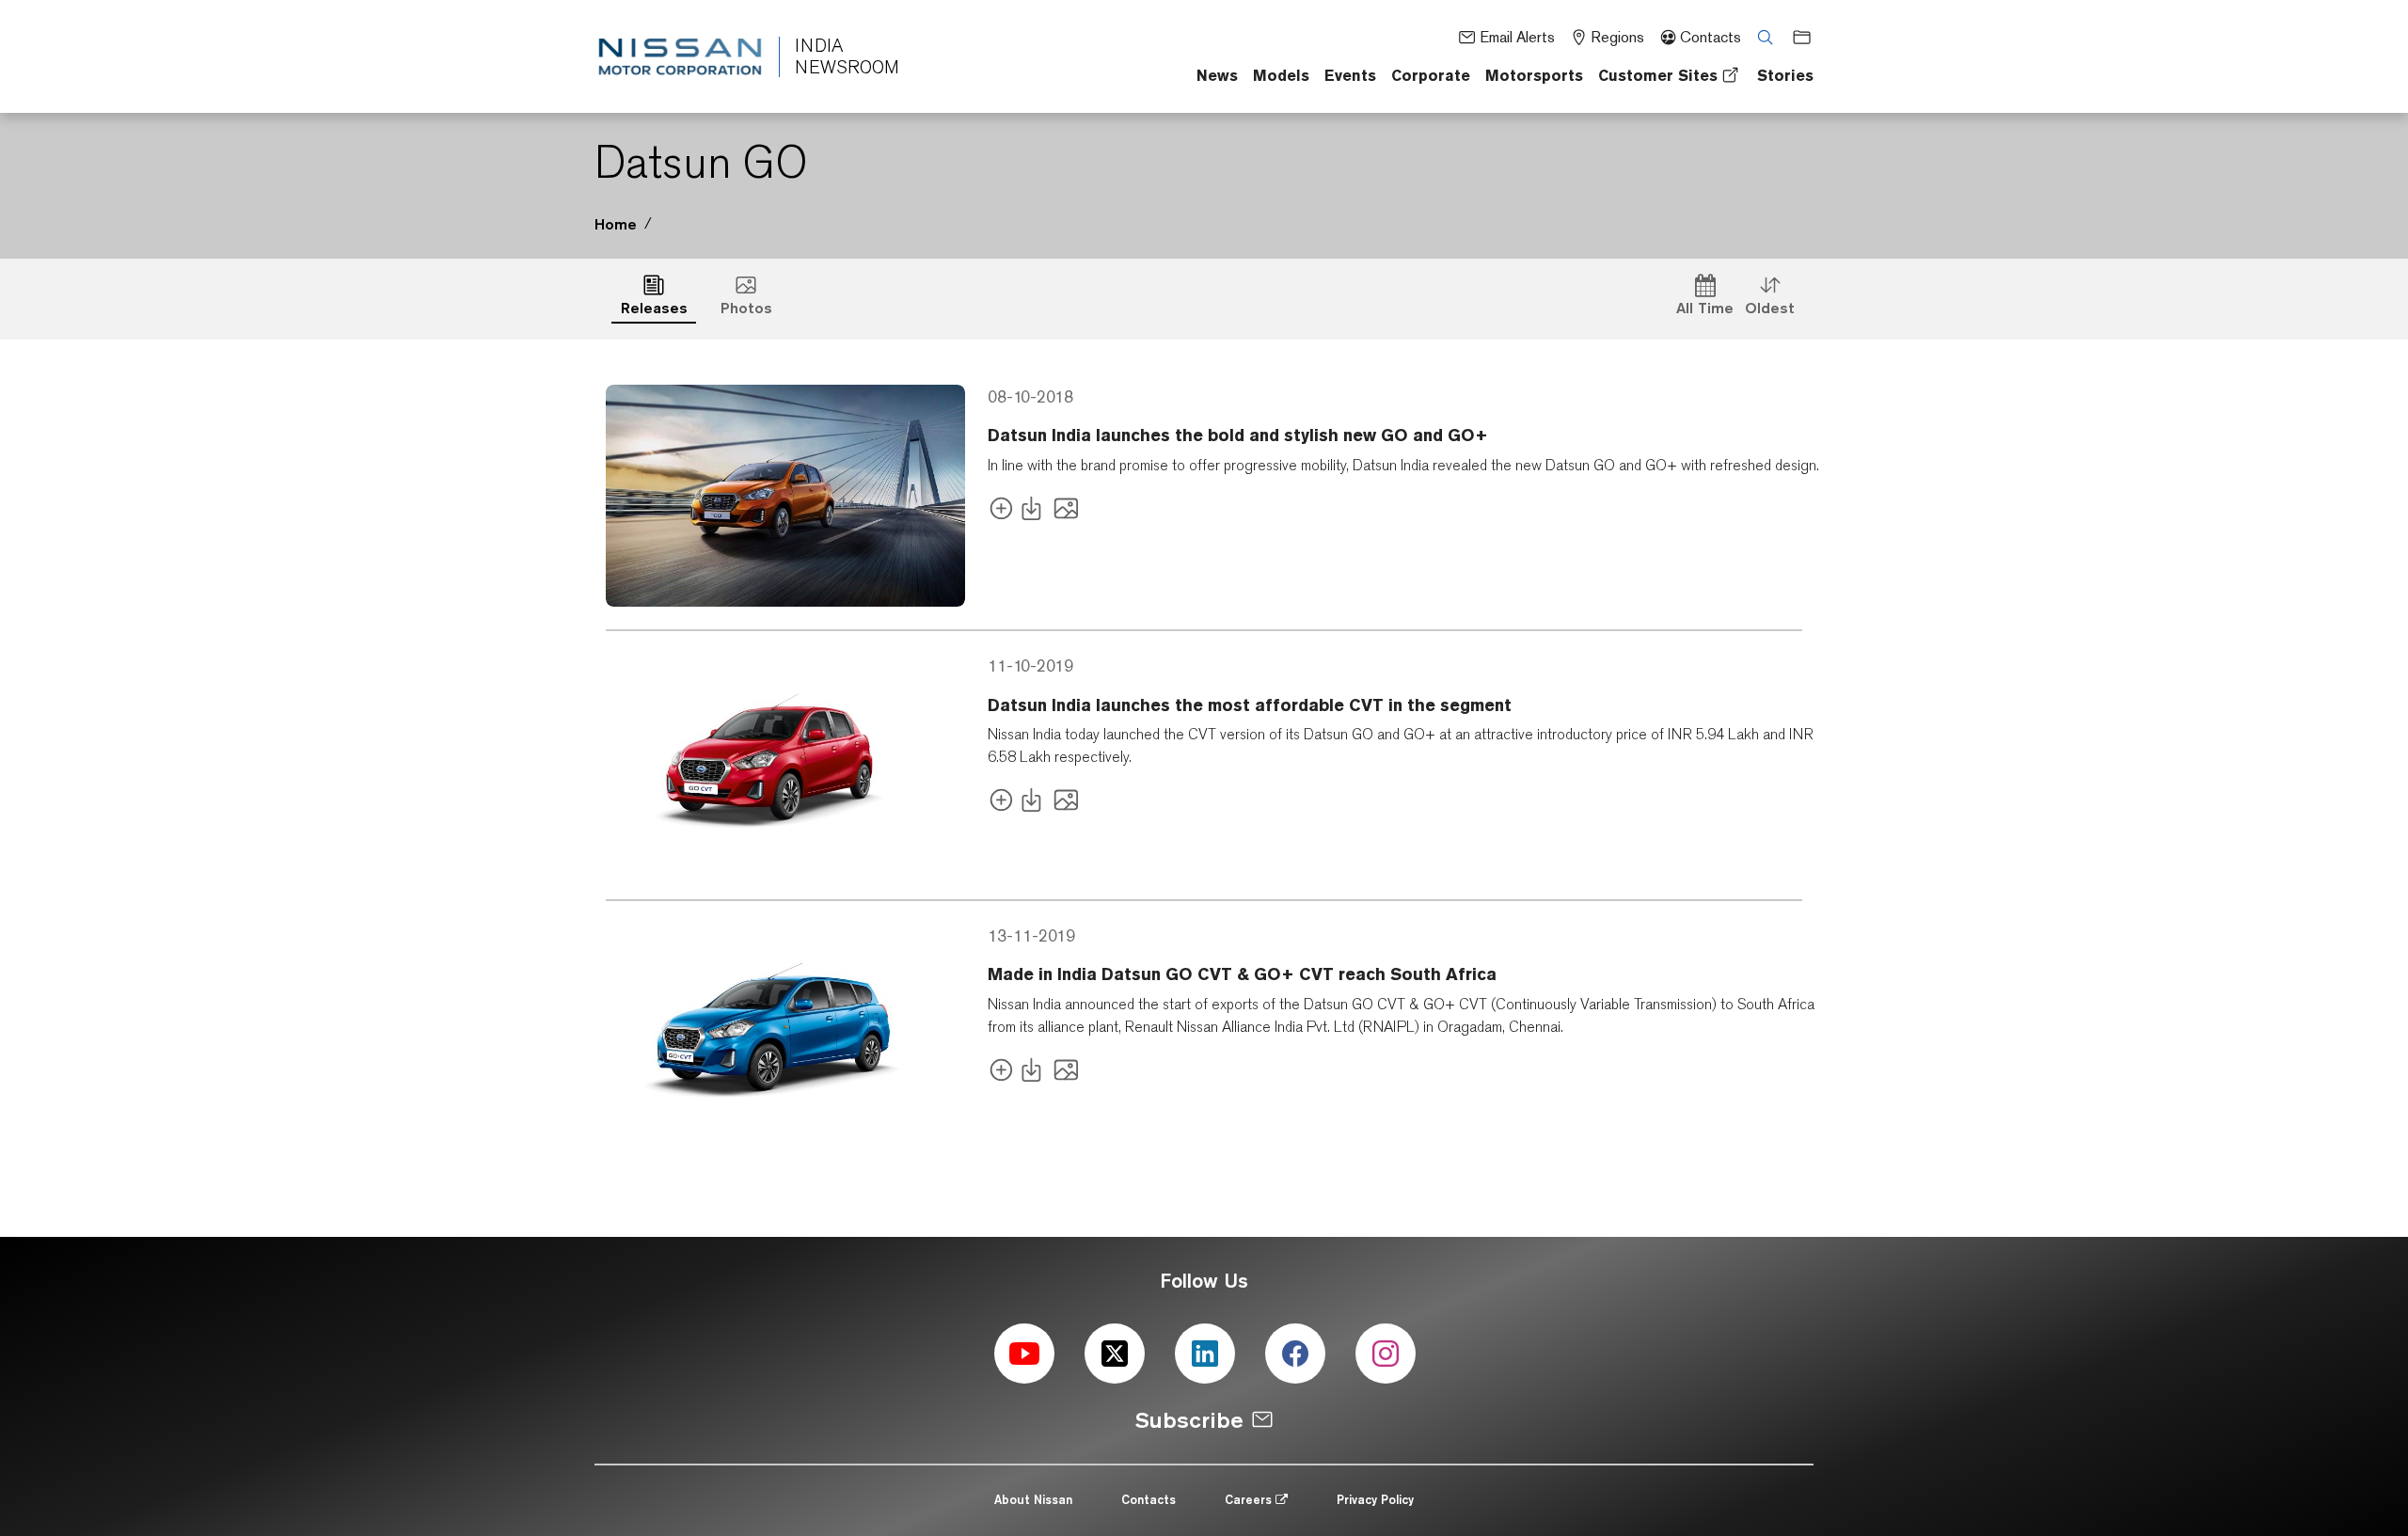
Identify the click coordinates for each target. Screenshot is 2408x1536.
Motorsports (1534, 75)
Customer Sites (1658, 75)
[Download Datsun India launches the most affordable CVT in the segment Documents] (1035, 804)
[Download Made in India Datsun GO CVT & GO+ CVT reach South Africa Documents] (1035, 1074)
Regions (1617, 37)
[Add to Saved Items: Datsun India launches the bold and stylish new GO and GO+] (1001, 512)
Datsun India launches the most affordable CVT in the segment (1250, 705)
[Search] (1759, 36)
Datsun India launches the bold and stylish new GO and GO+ (1238, 435)
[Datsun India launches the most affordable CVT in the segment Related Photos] (1066, 804)
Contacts (1711, 37)
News (1217, 75)
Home (616, 224)
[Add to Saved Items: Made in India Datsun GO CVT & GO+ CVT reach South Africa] (1001, 1074)
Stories (1785, 75)
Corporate (1431, 75)
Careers (1250, 1499)
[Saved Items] (1796, 36)
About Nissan (1033, 1499)
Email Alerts (1517, 37)
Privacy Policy (1375, 1499)
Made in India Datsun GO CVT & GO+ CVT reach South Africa (1242, 974)
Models (1281, 75)
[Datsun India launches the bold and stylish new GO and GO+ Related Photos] (1066, 512)
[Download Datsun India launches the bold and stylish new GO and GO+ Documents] (1035, 512)
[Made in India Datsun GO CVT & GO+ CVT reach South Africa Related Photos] (1066, 1074)
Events (1350, 75)
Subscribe (1189, 1420)
